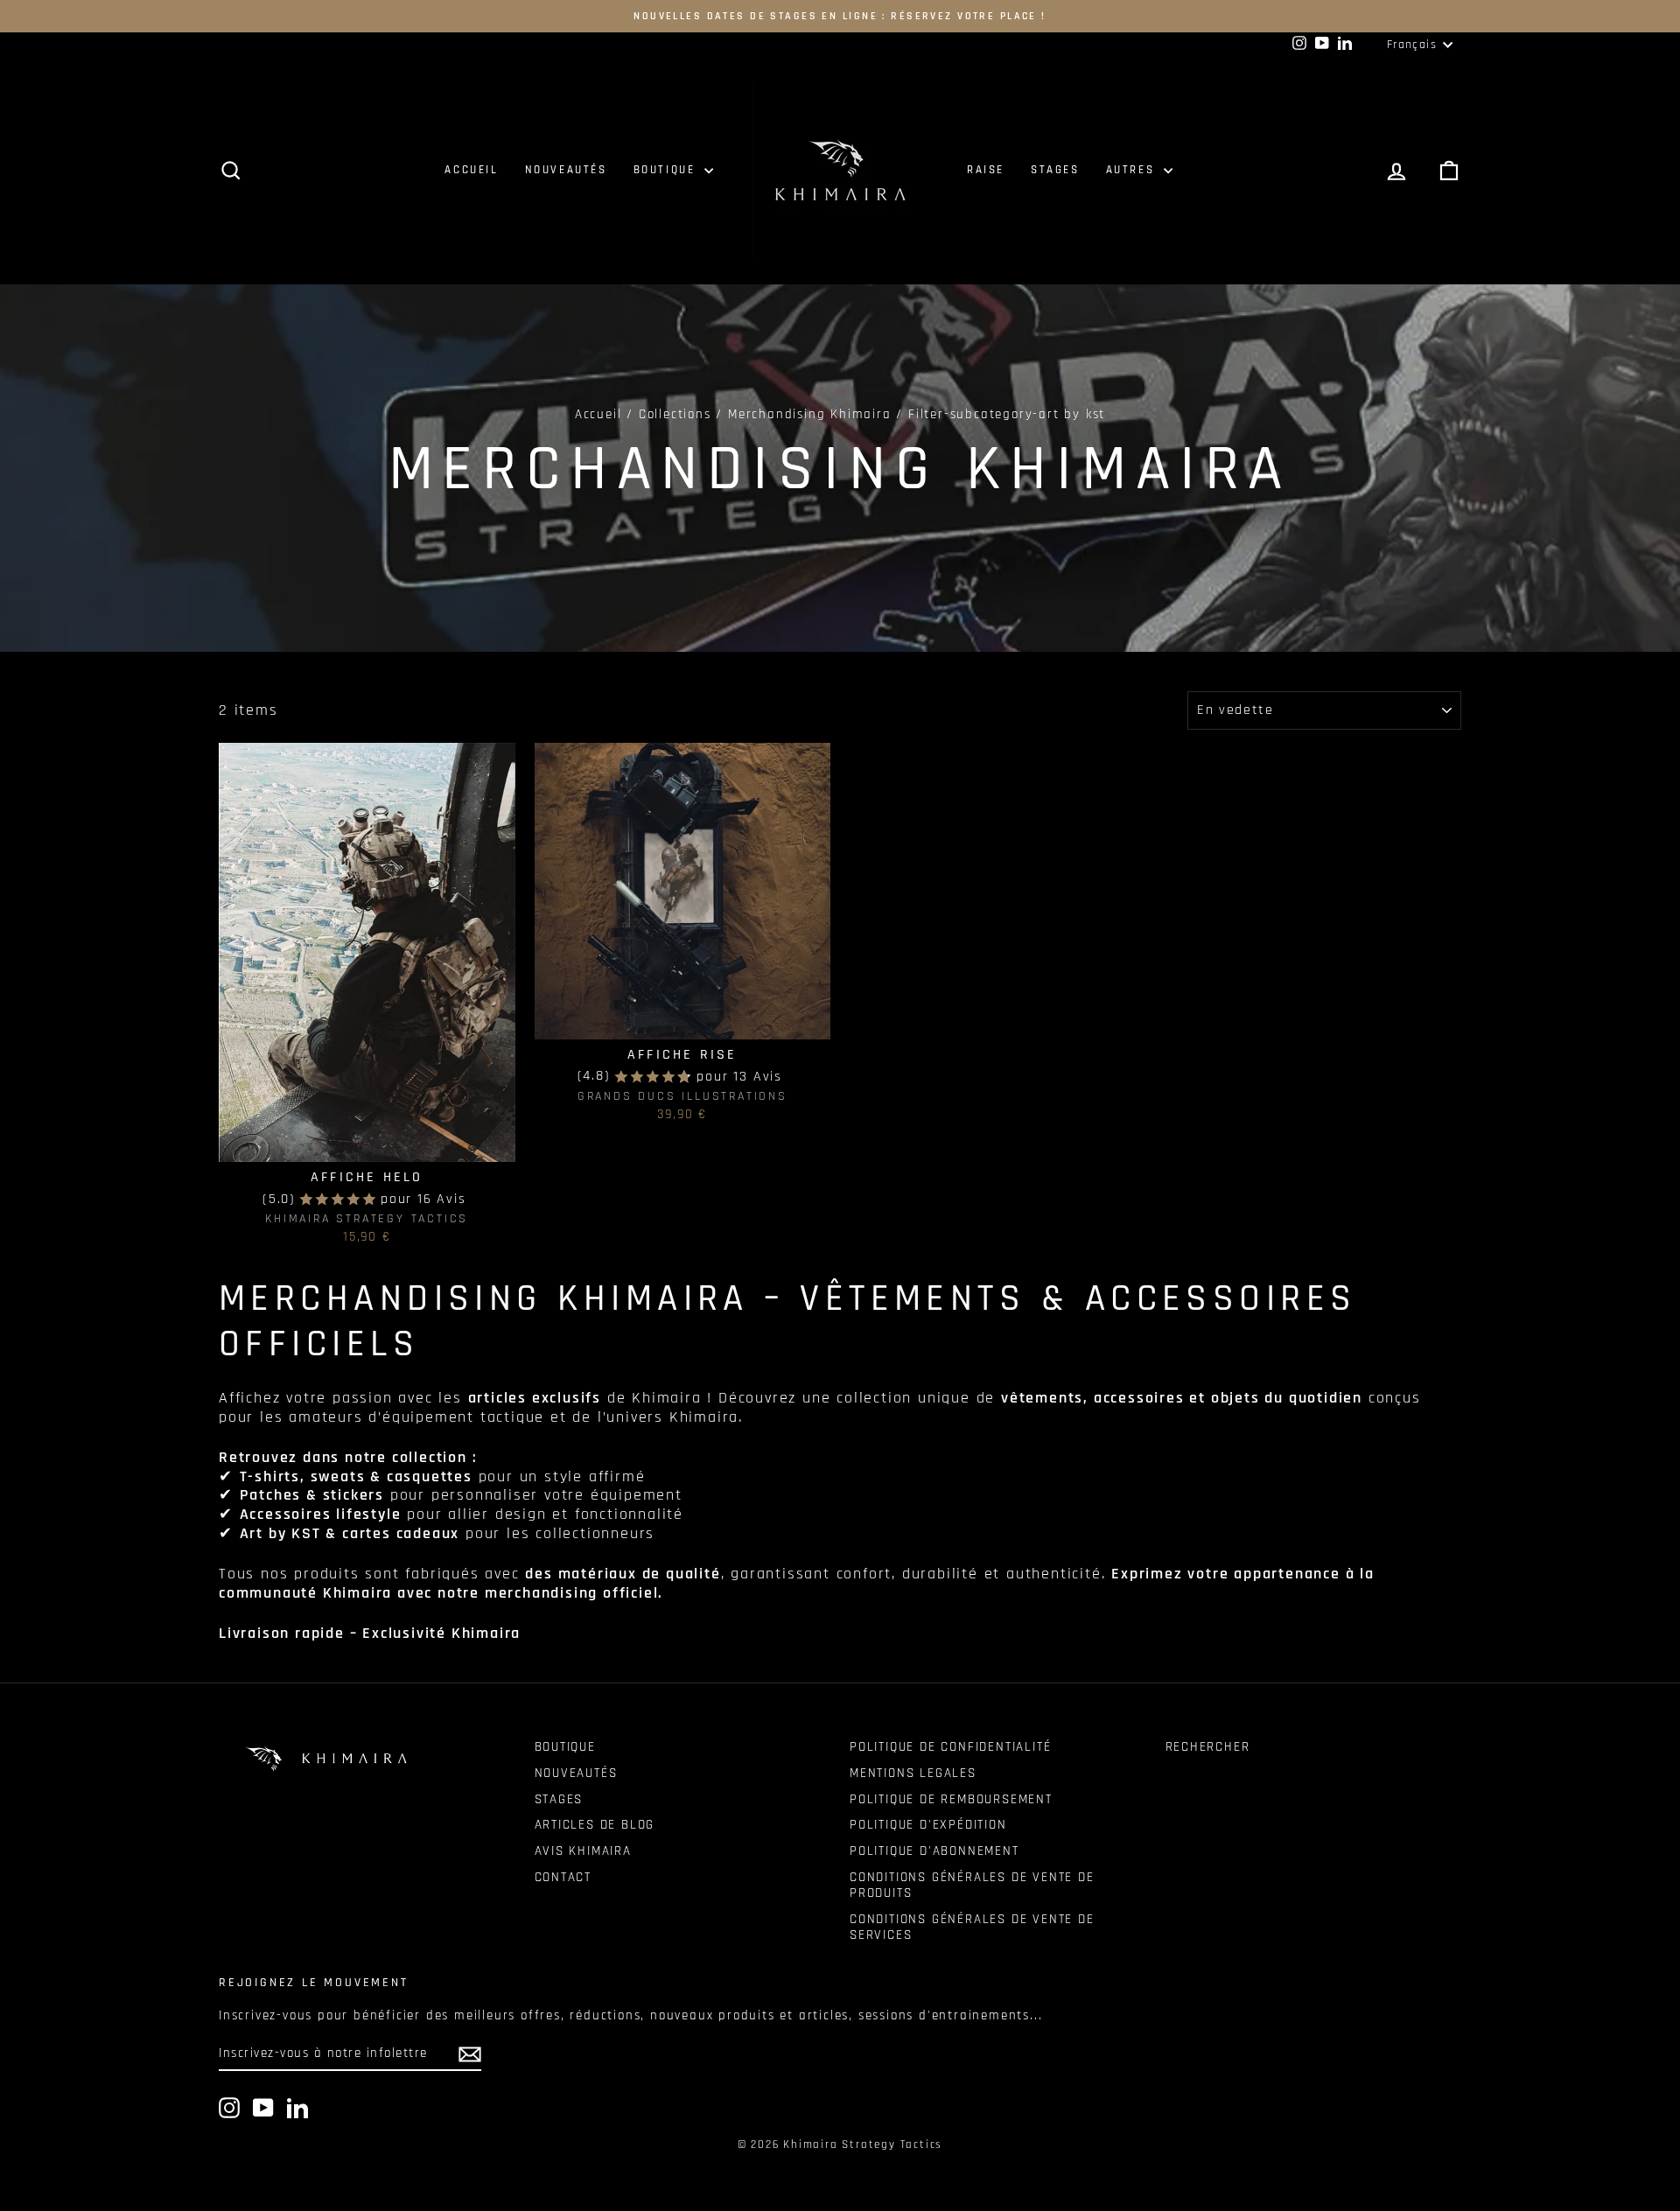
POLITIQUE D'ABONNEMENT (934, 1851)
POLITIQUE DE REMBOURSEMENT (951, 1799)
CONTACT (563, 1877)
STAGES (1055, 170)
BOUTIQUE (667, 170)
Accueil (598, 414)
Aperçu (367, 1143)
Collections (675, 414)
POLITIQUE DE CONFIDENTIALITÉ (950, 1747)
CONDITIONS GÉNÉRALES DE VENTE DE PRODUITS (972, 1885)
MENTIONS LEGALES (913, 1773)
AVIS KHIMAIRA (583, 1851)
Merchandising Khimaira (810, 414)
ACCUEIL (471, 170)
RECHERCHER (1208, 1747)
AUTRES (1133, 170)
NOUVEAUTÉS (566, 170)
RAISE (986, 170)
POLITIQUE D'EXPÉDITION (928, 1825)
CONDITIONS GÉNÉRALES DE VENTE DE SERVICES (972, 1927)
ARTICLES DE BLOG (595, 1825)
